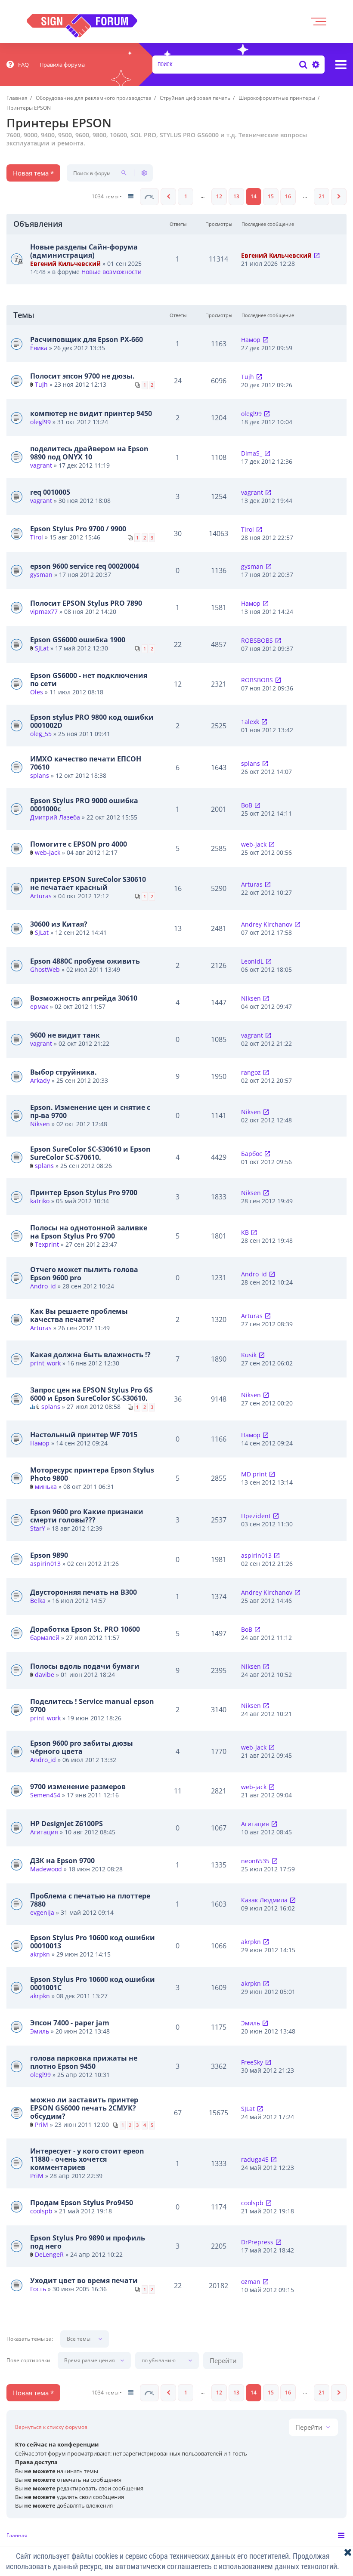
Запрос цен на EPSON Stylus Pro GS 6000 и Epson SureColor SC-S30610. (91, 1394)
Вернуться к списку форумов (51, 2427)
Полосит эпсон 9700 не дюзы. (82, 376)
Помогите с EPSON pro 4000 (79, 844)
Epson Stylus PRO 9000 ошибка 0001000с (84, 805)
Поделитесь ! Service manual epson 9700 (92, 1706)
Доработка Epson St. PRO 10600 (85, 1629)
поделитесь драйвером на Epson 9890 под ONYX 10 (89, 453)
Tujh (41, 384)
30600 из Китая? (59, 924)
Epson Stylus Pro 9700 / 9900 (78, 529)
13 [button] (236, 196)
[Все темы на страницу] (131, 197)
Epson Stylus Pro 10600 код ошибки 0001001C (93, 1983)
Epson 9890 (49, 1555)
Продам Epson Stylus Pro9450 (82, 2203)
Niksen (251, 998)
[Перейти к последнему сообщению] (317, 255)
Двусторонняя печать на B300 (84, 1592)
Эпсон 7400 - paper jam (70, 2023)
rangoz (251, 1072)
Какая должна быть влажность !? (90, 1355)
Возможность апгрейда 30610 (84, 998)
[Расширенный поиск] (315, 65)
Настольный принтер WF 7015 (84, 1435)
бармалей (45, 1638)
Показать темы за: (30, 2339)
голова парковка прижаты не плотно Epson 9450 (84, 2062)
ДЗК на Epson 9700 (62, 1861)
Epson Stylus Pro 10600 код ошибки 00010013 (93, 1942)
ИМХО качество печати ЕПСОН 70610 (86, 763)
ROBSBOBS (257, 640)
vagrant (41, 465)
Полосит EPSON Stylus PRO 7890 (86, 603)
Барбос (252, 1154)
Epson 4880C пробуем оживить (85, 961)
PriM (42, 2125)
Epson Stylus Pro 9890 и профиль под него (88, 2242)
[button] (149, 197)
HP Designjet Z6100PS (67, 1824)
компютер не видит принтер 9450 (91, 413)
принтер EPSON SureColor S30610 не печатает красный (88, 883)
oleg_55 (41, 734)
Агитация (44, 1832)
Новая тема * (33, 173)
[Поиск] (303, 65)
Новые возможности (111, 272)
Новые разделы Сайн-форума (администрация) (84, 251)
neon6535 (255, 1861)
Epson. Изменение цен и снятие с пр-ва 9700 (90, 1111)
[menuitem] (18, 65)
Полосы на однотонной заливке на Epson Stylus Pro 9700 (89, 1232)
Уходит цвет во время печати (84, 2280)
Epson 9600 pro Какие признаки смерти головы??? (87, 1516)
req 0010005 (50, 492)
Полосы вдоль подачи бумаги (85, 1666)
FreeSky (252, 2062)
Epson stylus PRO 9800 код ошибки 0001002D (92, 721)
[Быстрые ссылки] (341, 65)
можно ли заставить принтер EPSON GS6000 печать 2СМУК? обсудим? (84, 2108)
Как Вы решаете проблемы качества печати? (79, 1315)
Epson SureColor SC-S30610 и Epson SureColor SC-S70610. (90, 1153)
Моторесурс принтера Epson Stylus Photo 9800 (92, 1474)
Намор (251, 340)
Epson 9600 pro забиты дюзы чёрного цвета (82, 1747)
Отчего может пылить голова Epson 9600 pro (84, 1274)
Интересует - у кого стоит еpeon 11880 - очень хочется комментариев (87, 2159)
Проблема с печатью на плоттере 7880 (90, 1900)
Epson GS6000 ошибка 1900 (78, 640)
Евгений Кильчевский (65, 263)
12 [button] (219, 196)
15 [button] (271, 196)
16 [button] (288, 196)
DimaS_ (252, 453)
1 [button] (186, 196)
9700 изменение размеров (78, 1787)
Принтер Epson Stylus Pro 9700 (84, 1192)
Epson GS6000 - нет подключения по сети (89, 679)
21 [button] (322, 196)
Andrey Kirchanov (267, 924)
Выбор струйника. (63, 1072)
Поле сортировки (28, 2360)
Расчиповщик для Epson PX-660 (87, 339)
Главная (17, 2535)
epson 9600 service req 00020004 (85, 566)
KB (245, 1232)
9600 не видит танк (65, 1035)
